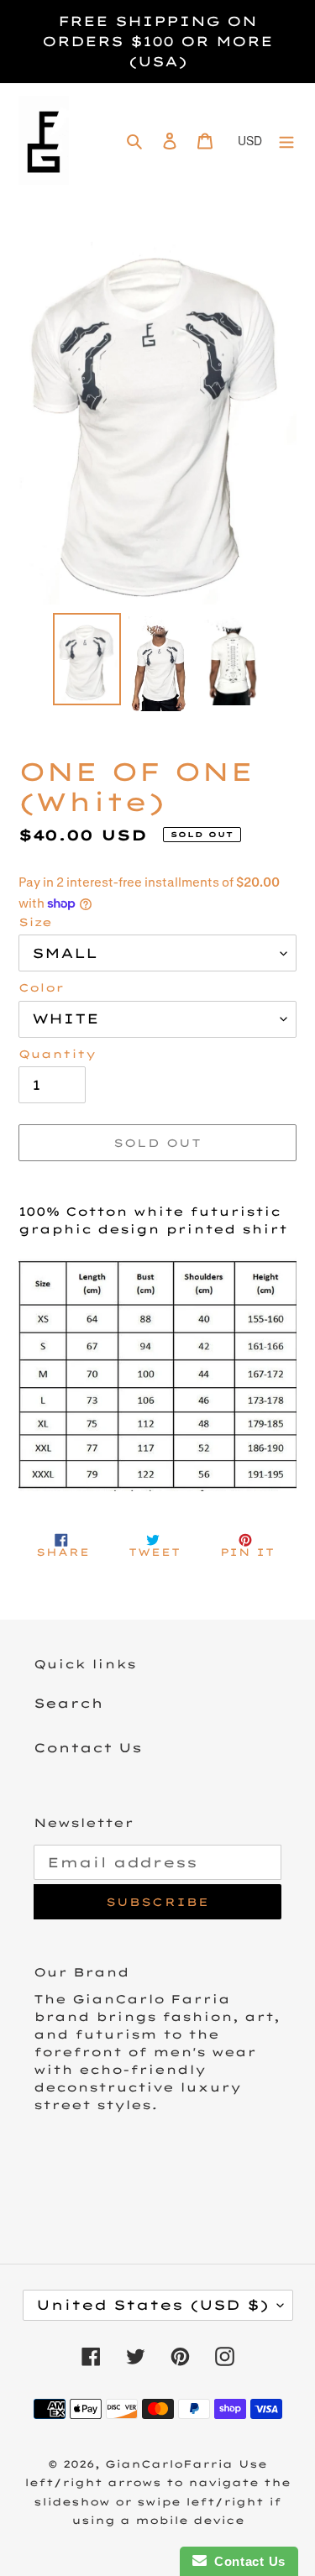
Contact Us (88, 1748)
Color (41, 987)
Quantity (57, 1054)
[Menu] (286, 141)
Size (35, 922)
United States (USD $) (152, 2305)
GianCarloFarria (169, 2464)
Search (68, 1703)
